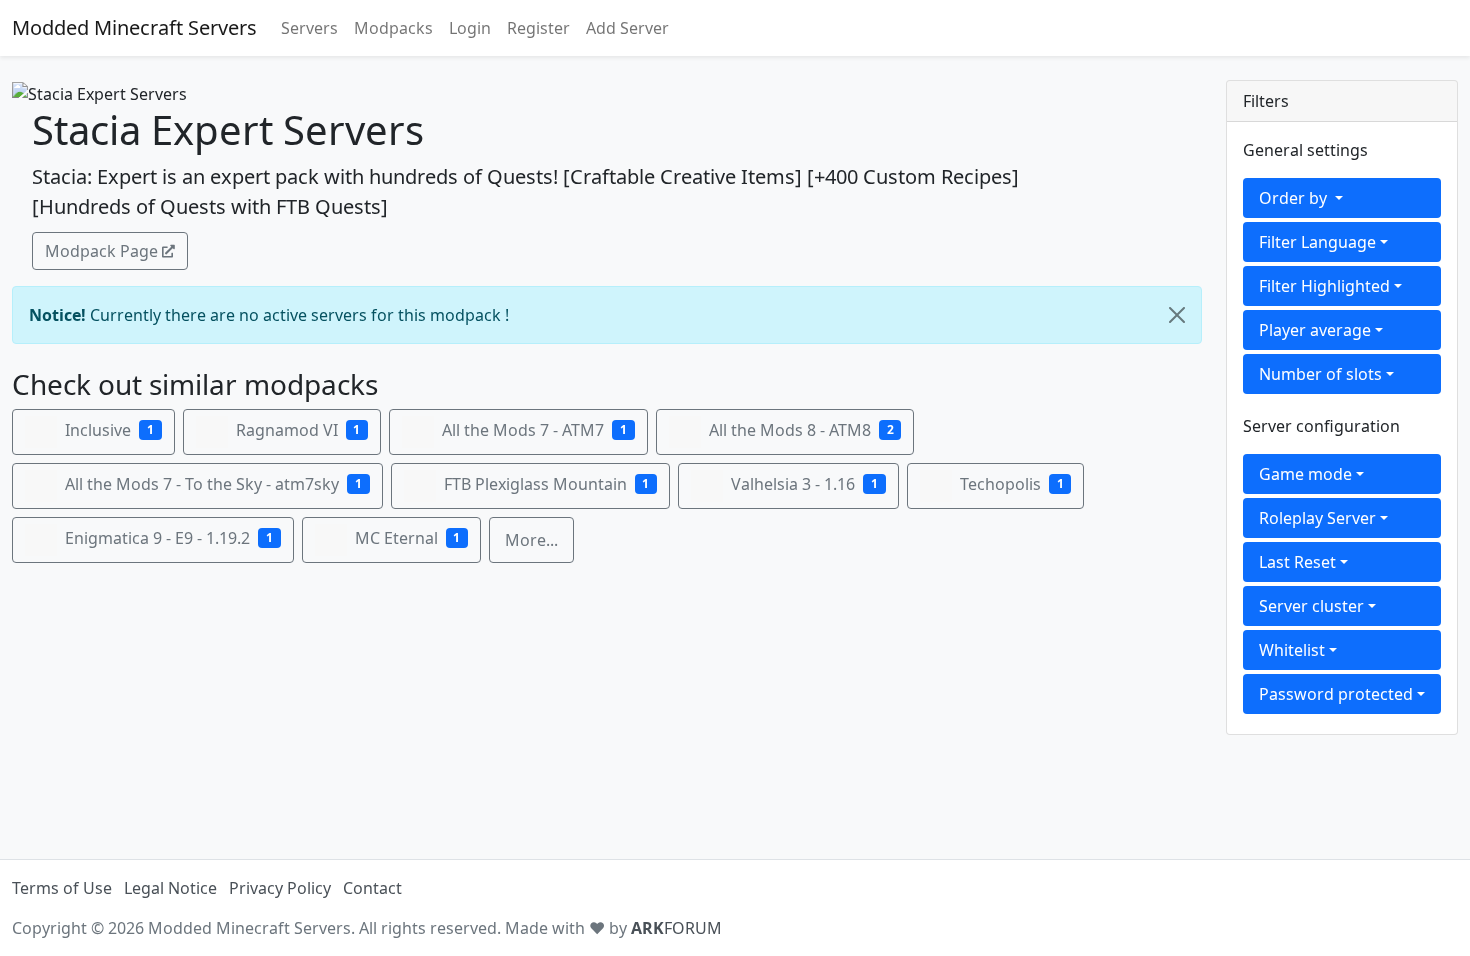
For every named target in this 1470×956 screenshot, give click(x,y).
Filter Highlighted (1324, 286)
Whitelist (1292, 650)
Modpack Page (101, 251)
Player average (1315, 330)
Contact (372, 888)
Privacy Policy (280, 888)
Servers (309, 28)
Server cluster (1311, 606)
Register (538, 28)
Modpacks (393, 28)
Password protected (1336, 694)
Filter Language (1317, 242)
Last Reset (1297, 562)
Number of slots (1320, 374)
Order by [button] (1295, 198)
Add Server (627, 28)
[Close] (1177, 315)
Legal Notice (170, 888)
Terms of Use (62, 888)
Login (470, 28)
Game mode (1305, 474)
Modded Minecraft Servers (134, 27)
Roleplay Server (1317, 518)
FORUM (676, 928)
